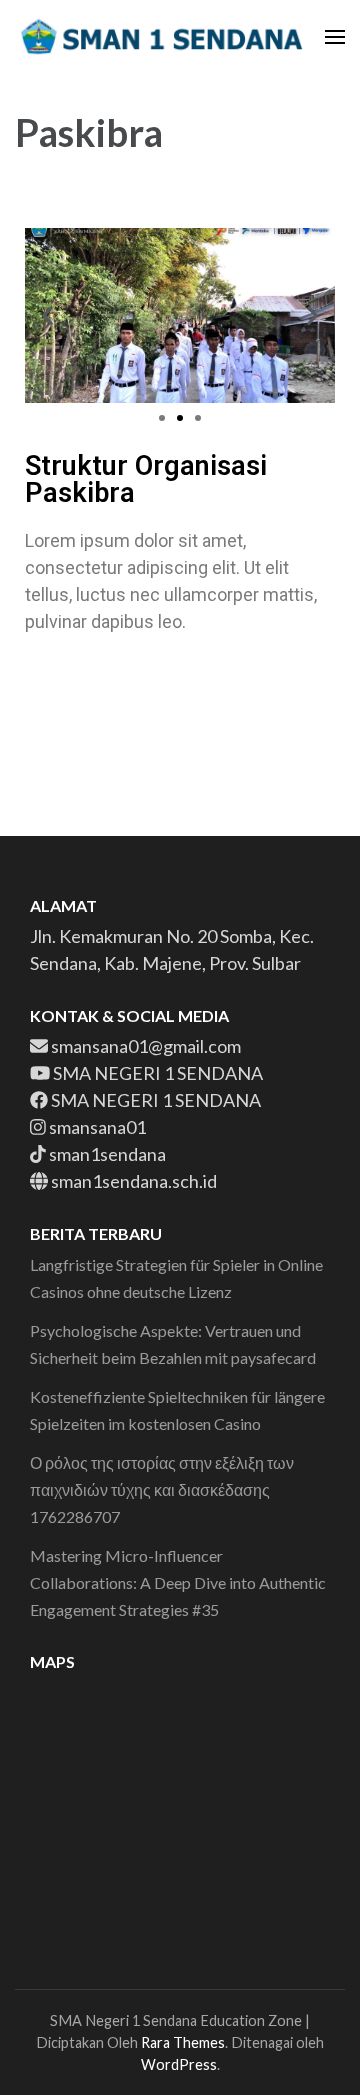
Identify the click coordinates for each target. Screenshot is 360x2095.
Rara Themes (183, 2042)
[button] (47, 315)
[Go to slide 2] (180, 418)
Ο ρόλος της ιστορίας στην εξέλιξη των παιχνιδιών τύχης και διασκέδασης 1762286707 (162, 1489)
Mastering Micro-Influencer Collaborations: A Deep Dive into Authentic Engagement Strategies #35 (178, 1582)
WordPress (179, 2064)
